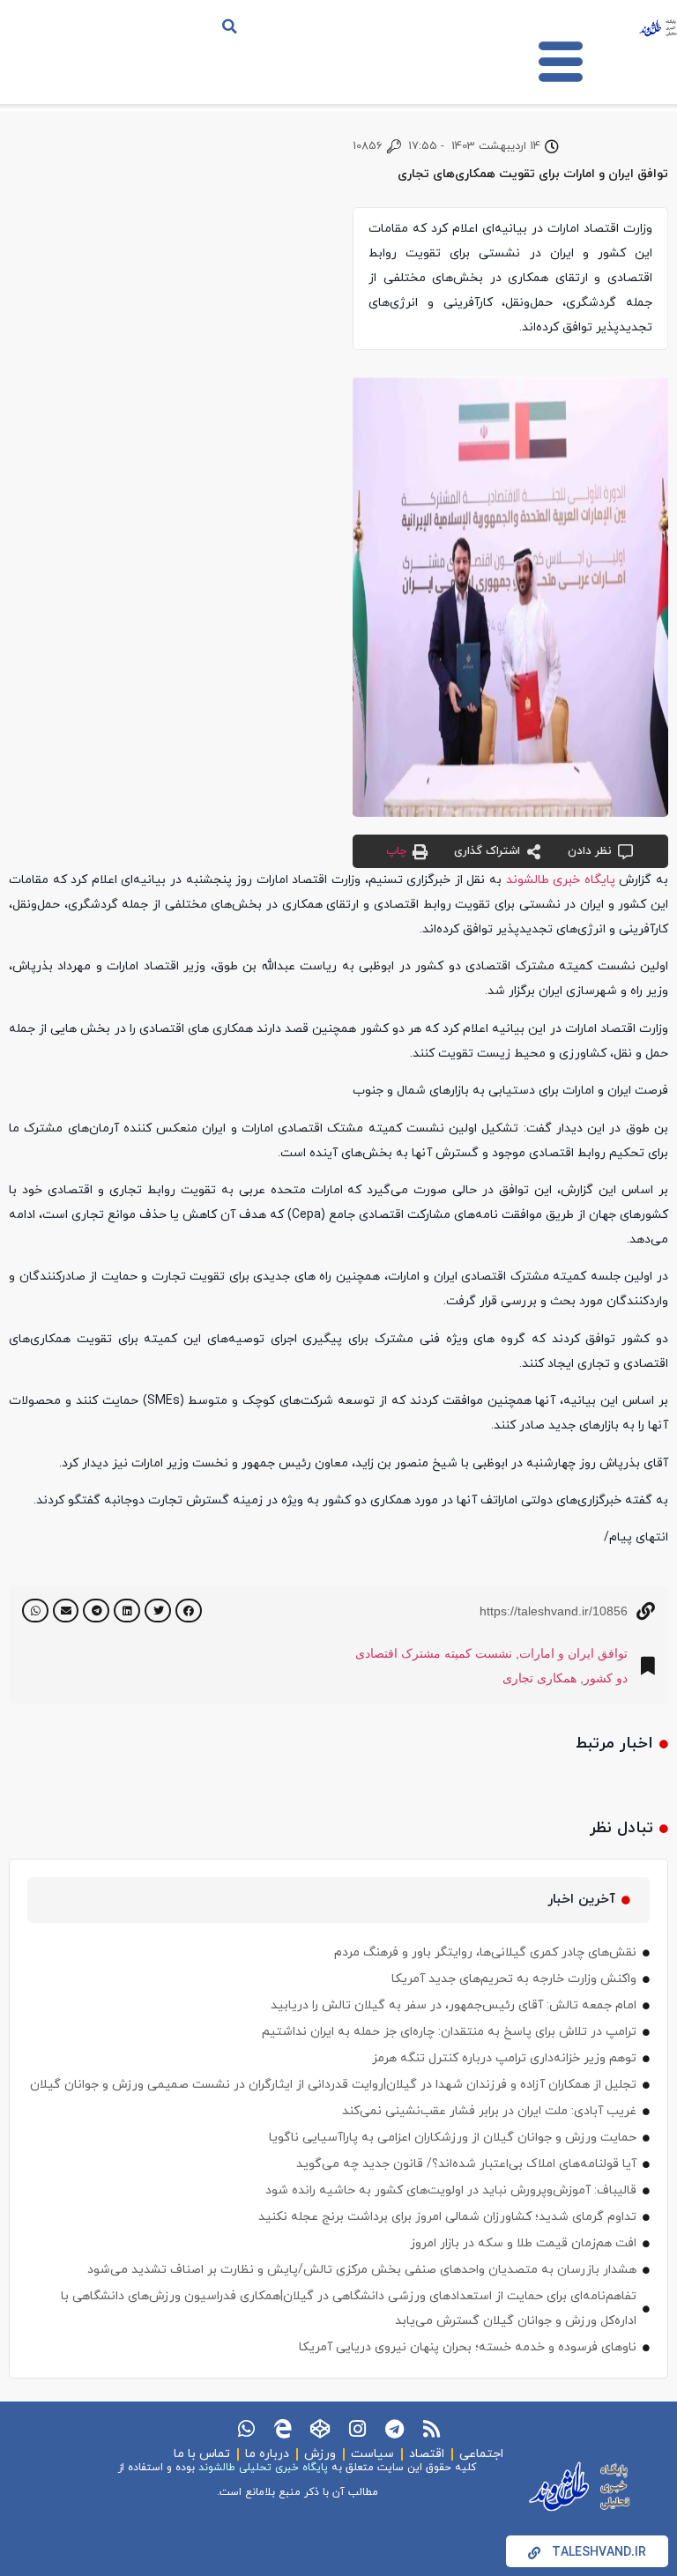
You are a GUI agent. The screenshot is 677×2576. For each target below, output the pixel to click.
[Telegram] (394, 2429)
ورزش (320, 2454)
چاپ (396, 851)
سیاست (372, 2454)
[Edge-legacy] (283, 2429)
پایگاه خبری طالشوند (561, 880)
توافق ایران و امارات (573, 1653)
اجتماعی (481, 2454)
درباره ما (267, 2454)
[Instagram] (357, 2429)
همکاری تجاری (539, 1678)
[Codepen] (320, 2429)
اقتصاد (427, 2454)
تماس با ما (202, 2454)
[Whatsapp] (246, 2429)
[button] (230, 26)
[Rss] (431, 2429)
